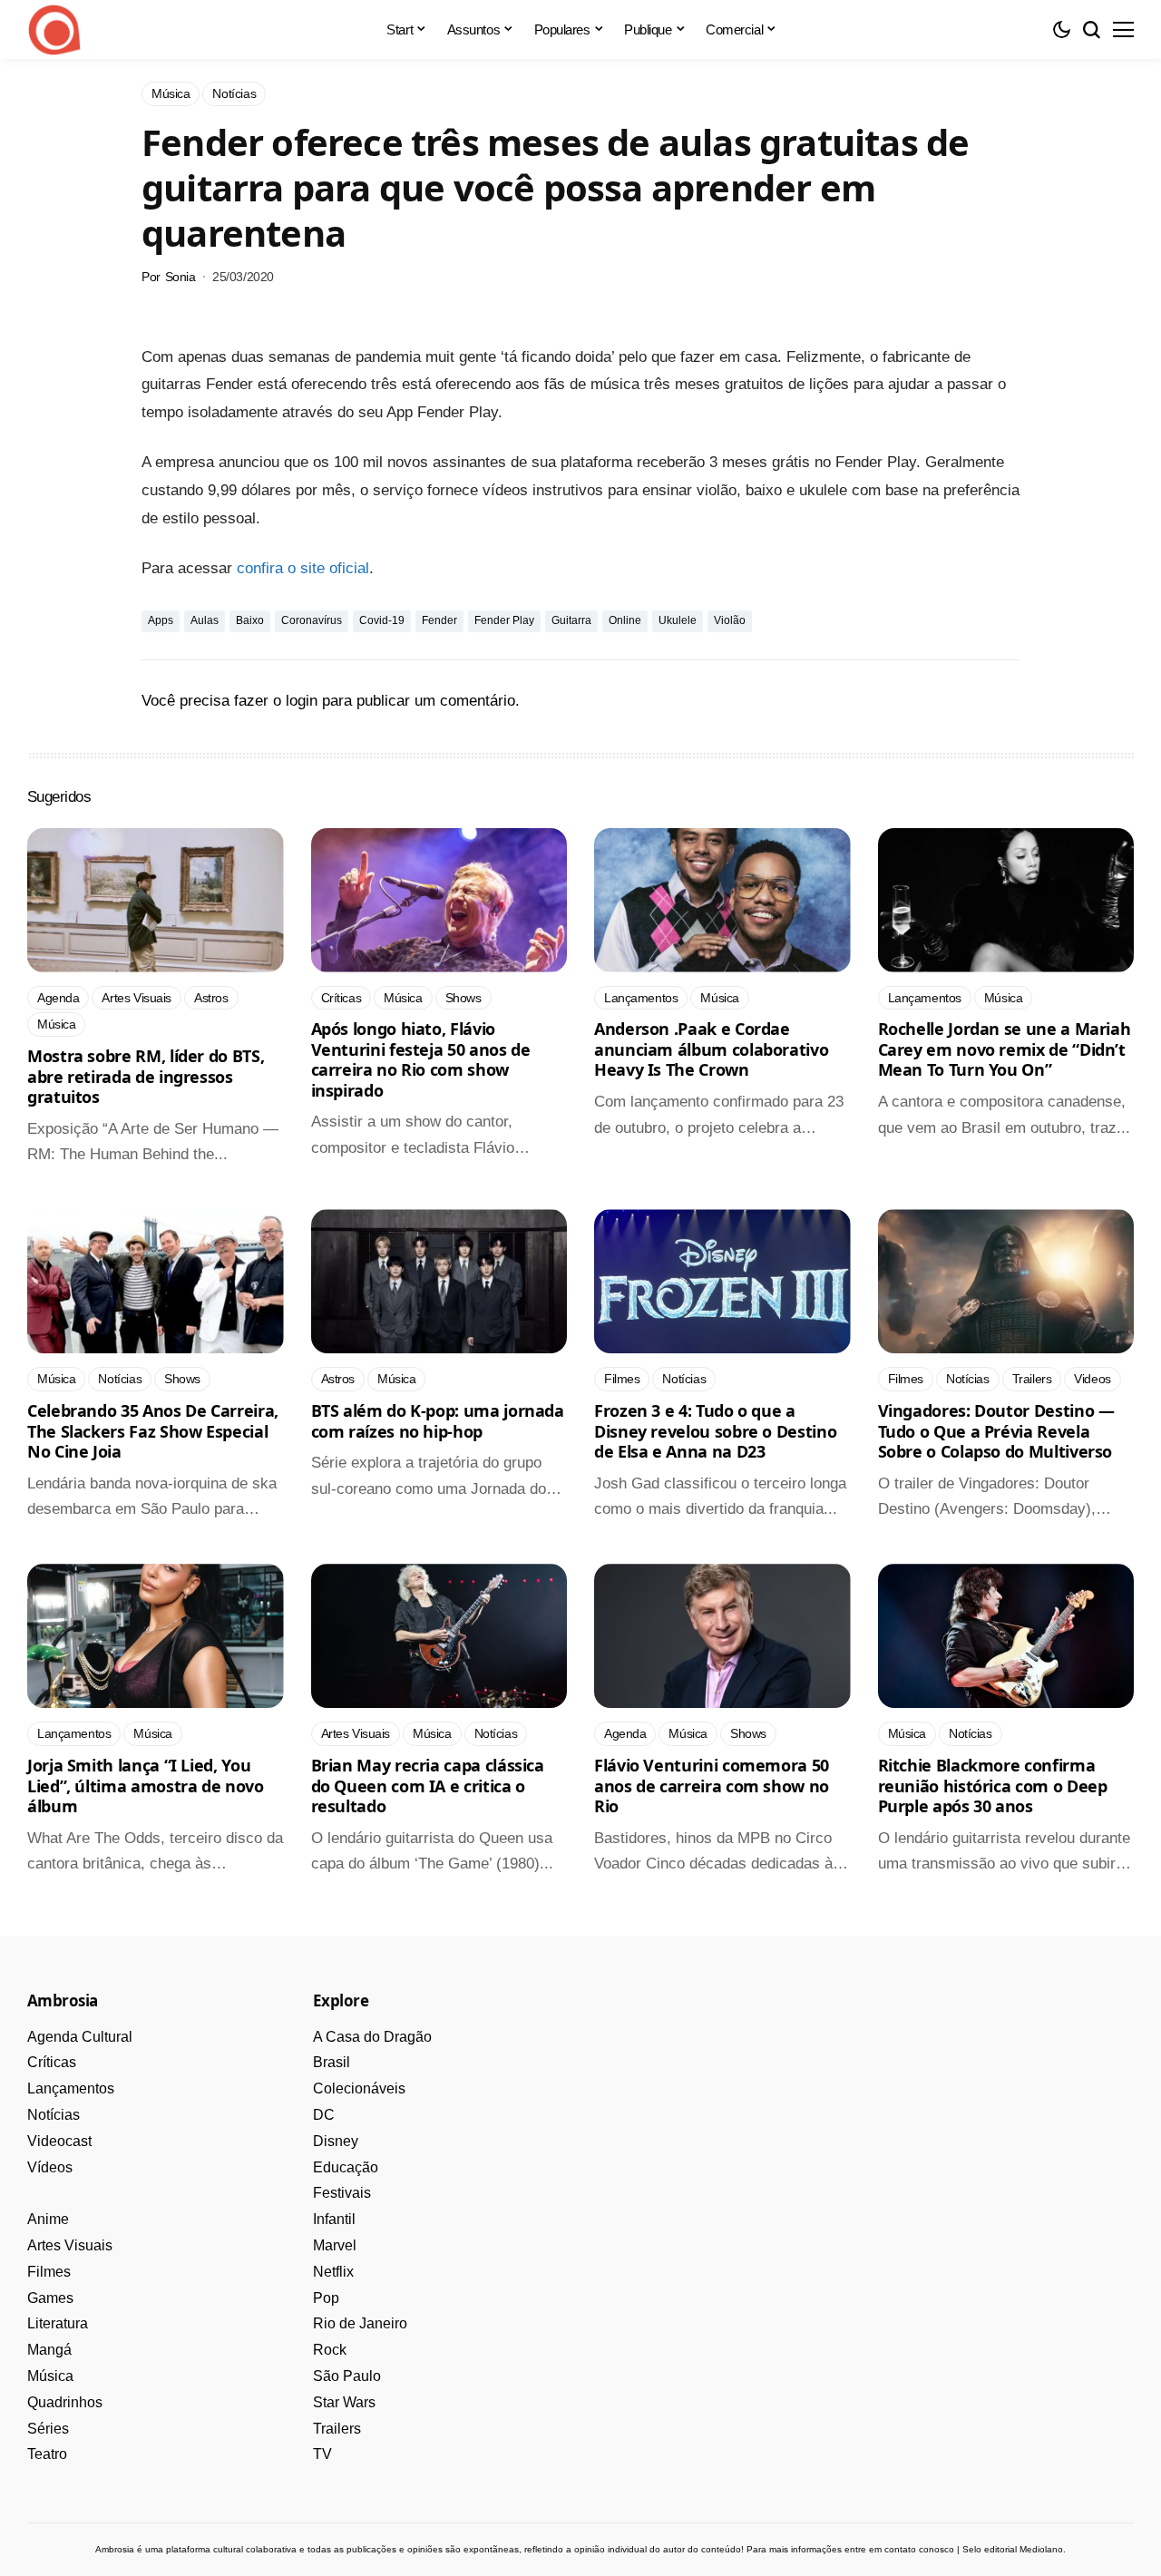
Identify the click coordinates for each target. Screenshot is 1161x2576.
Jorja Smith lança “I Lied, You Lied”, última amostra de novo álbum (146, 1786)
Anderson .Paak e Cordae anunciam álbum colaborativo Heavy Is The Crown (711, 1049)
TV (322, 2454)
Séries (48, 2429)
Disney (336, 2141)
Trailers (337, 2429)
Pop (326, 2298)
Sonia (180, 277)
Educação (346, 2167)
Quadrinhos (65, 2402)
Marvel (335, 2245)
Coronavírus (312, 620)
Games (50, 2298)
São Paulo (347, 2376)
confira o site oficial (303, 568)
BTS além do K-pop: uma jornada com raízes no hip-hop (438, 1421)
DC (324, 2115)
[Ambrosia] (54, 30)
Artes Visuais (70, 2245)
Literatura (58, 2323)
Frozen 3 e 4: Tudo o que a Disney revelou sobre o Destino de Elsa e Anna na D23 (715, 1431)
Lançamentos (71, 2088)
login (302, 701)
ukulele (678, 620)
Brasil (332, 2062)
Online (625, 620)
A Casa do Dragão (372, 2037)
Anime (48, 2219)
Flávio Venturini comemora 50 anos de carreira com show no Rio (712, 1786)
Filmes (49, 2272)
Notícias (54, 2115)
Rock (330, 2350)
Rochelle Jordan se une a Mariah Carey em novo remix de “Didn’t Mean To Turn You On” (1005, 1049)
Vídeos (50, 2167)
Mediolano (1041, 2549)
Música (50, 2376)
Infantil (334, 2219)
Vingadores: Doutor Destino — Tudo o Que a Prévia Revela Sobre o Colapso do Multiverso (996, 1431)
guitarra (571, 620)
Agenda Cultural (80, 2037)
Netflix (333, 2272)
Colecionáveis (359, 2088)
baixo (250, 620)
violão (730, 620)
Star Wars (344, 2402)
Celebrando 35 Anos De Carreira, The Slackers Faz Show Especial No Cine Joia (153, 1431)
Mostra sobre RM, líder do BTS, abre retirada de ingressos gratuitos (146, 1076)
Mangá (49, 2350)
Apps (161, 620)
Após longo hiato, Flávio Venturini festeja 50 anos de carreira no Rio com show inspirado (421, 1059)
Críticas (52, 2062)
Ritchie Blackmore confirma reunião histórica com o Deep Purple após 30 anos (993, 1786)
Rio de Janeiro (360, 2323)
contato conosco (919, 2549)
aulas (205, 620)
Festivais (342, 2193)
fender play (504, 620)
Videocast (59, 2141)
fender (439, 620)
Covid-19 (382, 620)
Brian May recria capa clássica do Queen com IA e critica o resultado (428, 1786)
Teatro (47, 2454)
